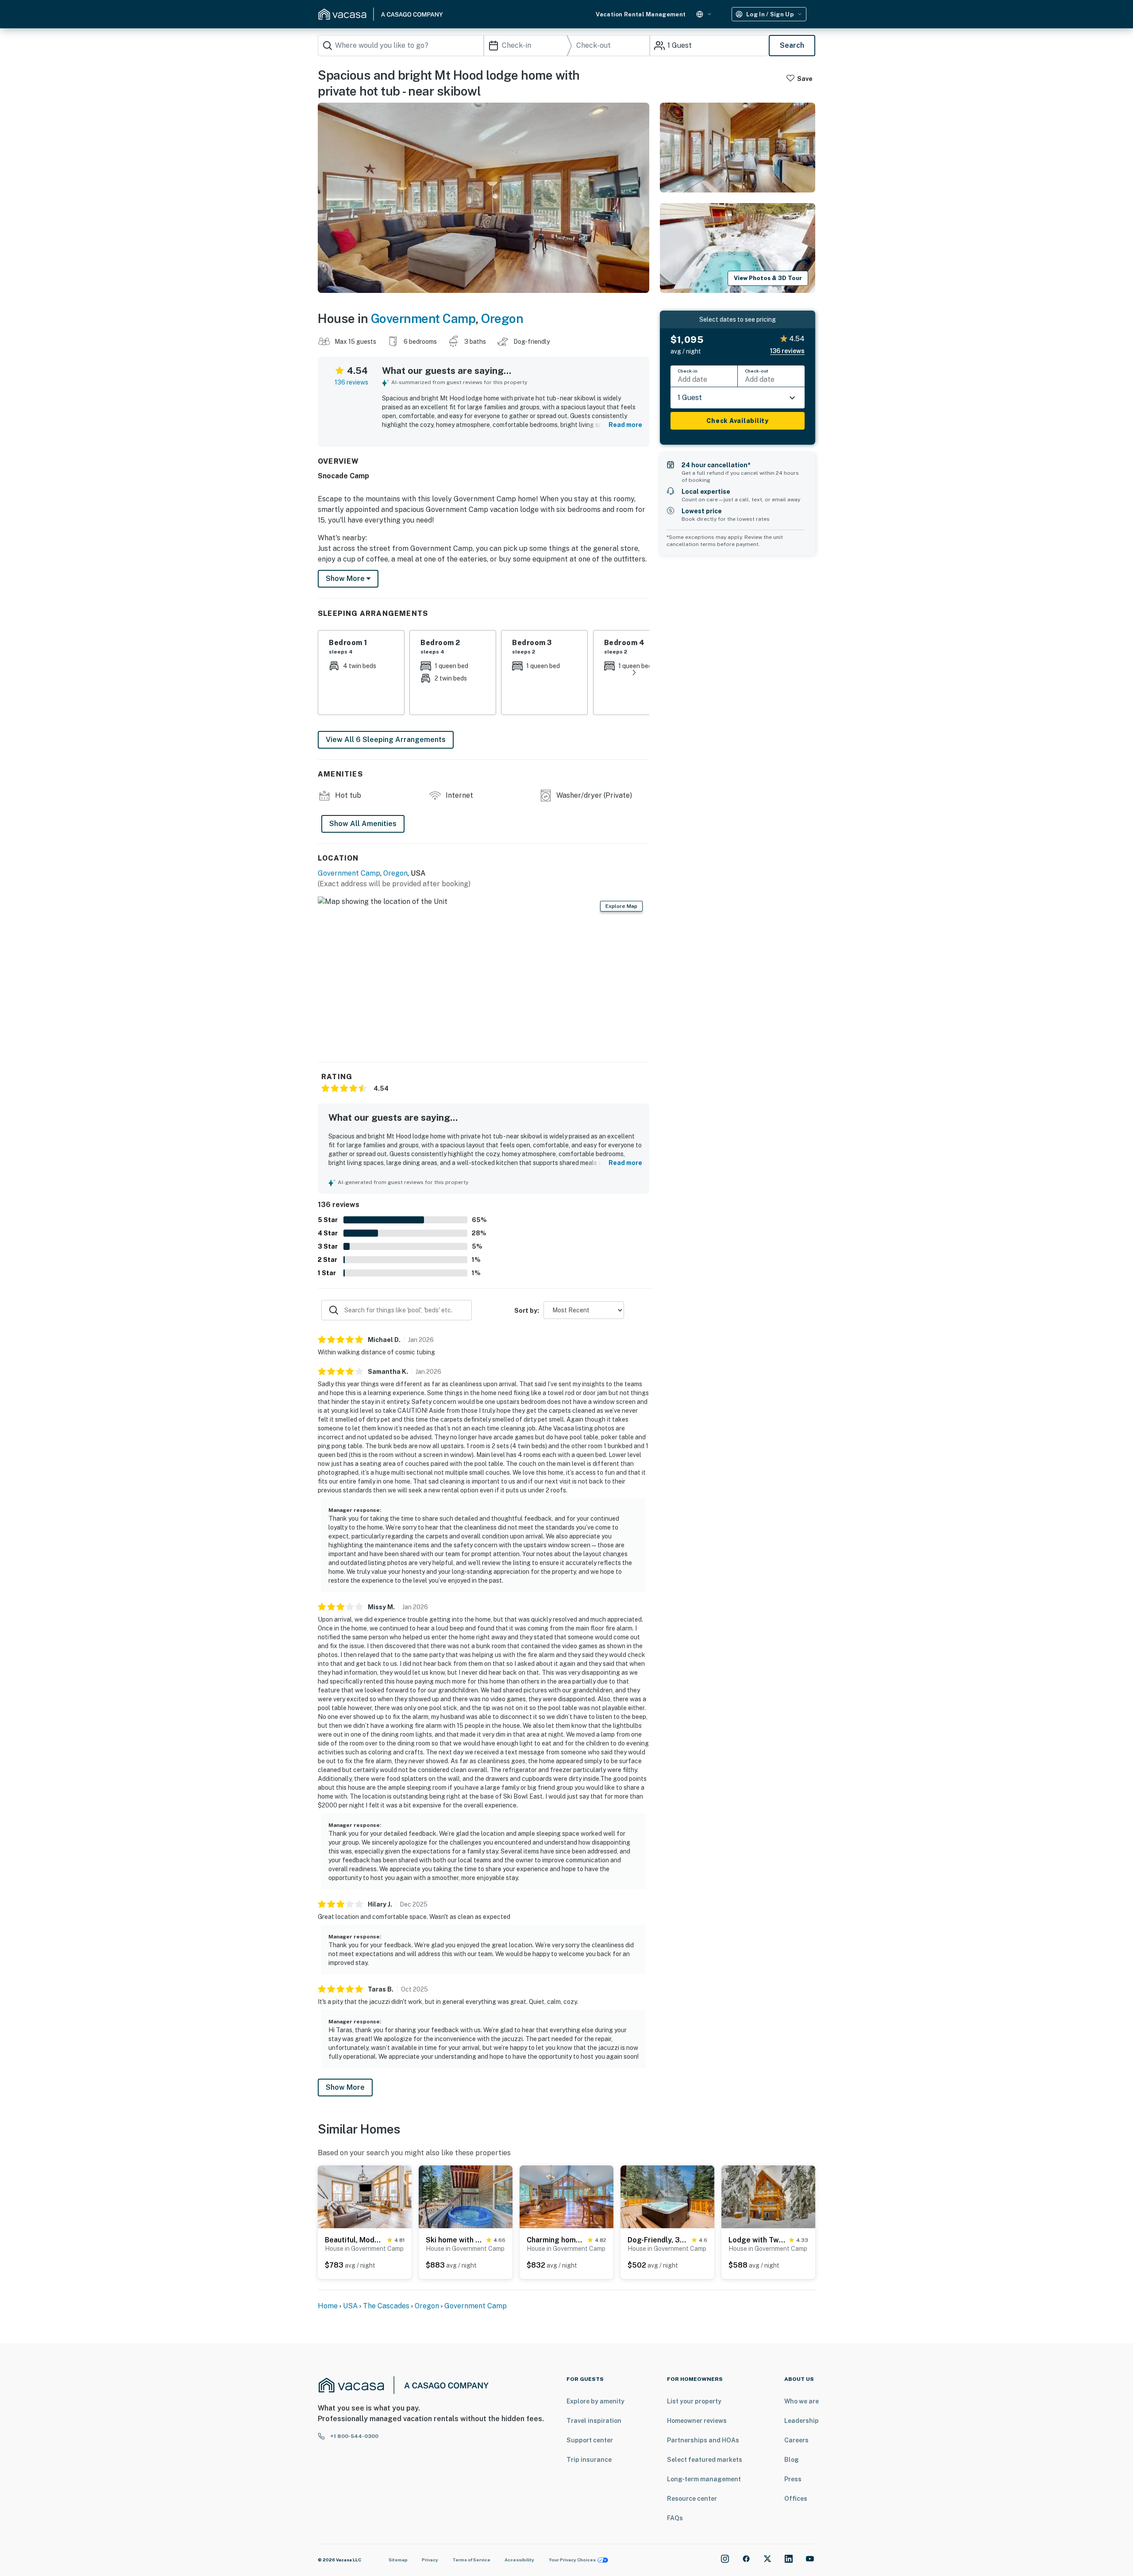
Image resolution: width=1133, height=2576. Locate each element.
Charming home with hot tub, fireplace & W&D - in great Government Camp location (555, 2240)
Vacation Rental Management (641, 14)
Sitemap (398, 2560)
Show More (345, 2087)
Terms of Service (471, 2560)
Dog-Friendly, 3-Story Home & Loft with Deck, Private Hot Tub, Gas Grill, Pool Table (658, 2240)
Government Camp (423, 318)
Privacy (430, 2560)
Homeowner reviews (697, 2421)
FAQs (675, 2518)
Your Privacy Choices (572, 2560)
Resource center (692, 2499)
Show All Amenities (363, 824)
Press (793, 2479)
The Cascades (387, 2306)
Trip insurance (589, 2460)
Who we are (802, 2401)
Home (328, 2306)
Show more (346, 579)
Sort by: (527, 1311)
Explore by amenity (595, 2401)
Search (792, 45)
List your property (694, 2401)
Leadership (802, 2421)
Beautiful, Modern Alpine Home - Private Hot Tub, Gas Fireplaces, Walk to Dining (354, 2240)
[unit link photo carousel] (365, 2196)
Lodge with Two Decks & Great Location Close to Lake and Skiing (757, 2240)
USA (350, 2306)
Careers (796, 2440)
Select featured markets (705, 2460)
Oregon (502, 318)
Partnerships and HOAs (703, 2440)
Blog (792, 2460)
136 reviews (351, 382)
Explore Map (621, 906)
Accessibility (519, 2560)
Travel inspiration (594, 2421)
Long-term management (704, 2479)
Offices (796, 2499)
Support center (590, 2440)
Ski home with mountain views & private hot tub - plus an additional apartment (454, 2240)
